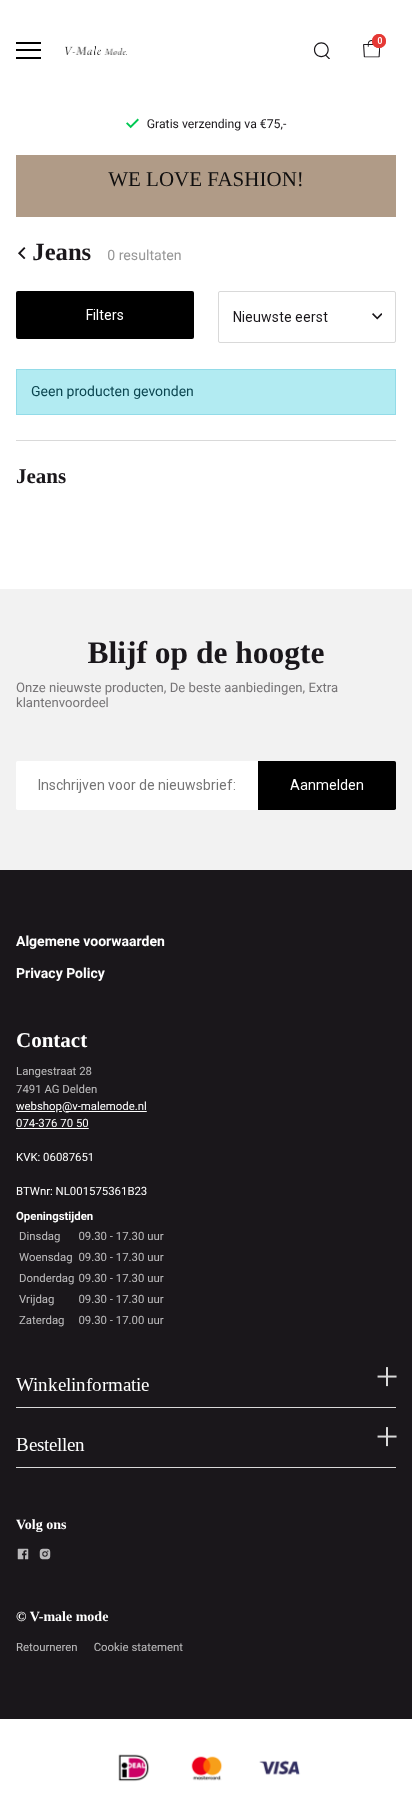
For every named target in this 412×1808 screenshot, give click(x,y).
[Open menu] (28, 50)
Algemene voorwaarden (90, 942)
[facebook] (23, 1557)
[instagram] (45, 1557)
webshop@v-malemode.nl (81, 1106)
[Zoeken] (322, 51)
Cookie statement (138, 1647)
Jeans (61, 253)
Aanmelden (327, 785)
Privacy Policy (60, 974)
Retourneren (47, 1647)
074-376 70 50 (52, 1123)
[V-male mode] (96, 50)
